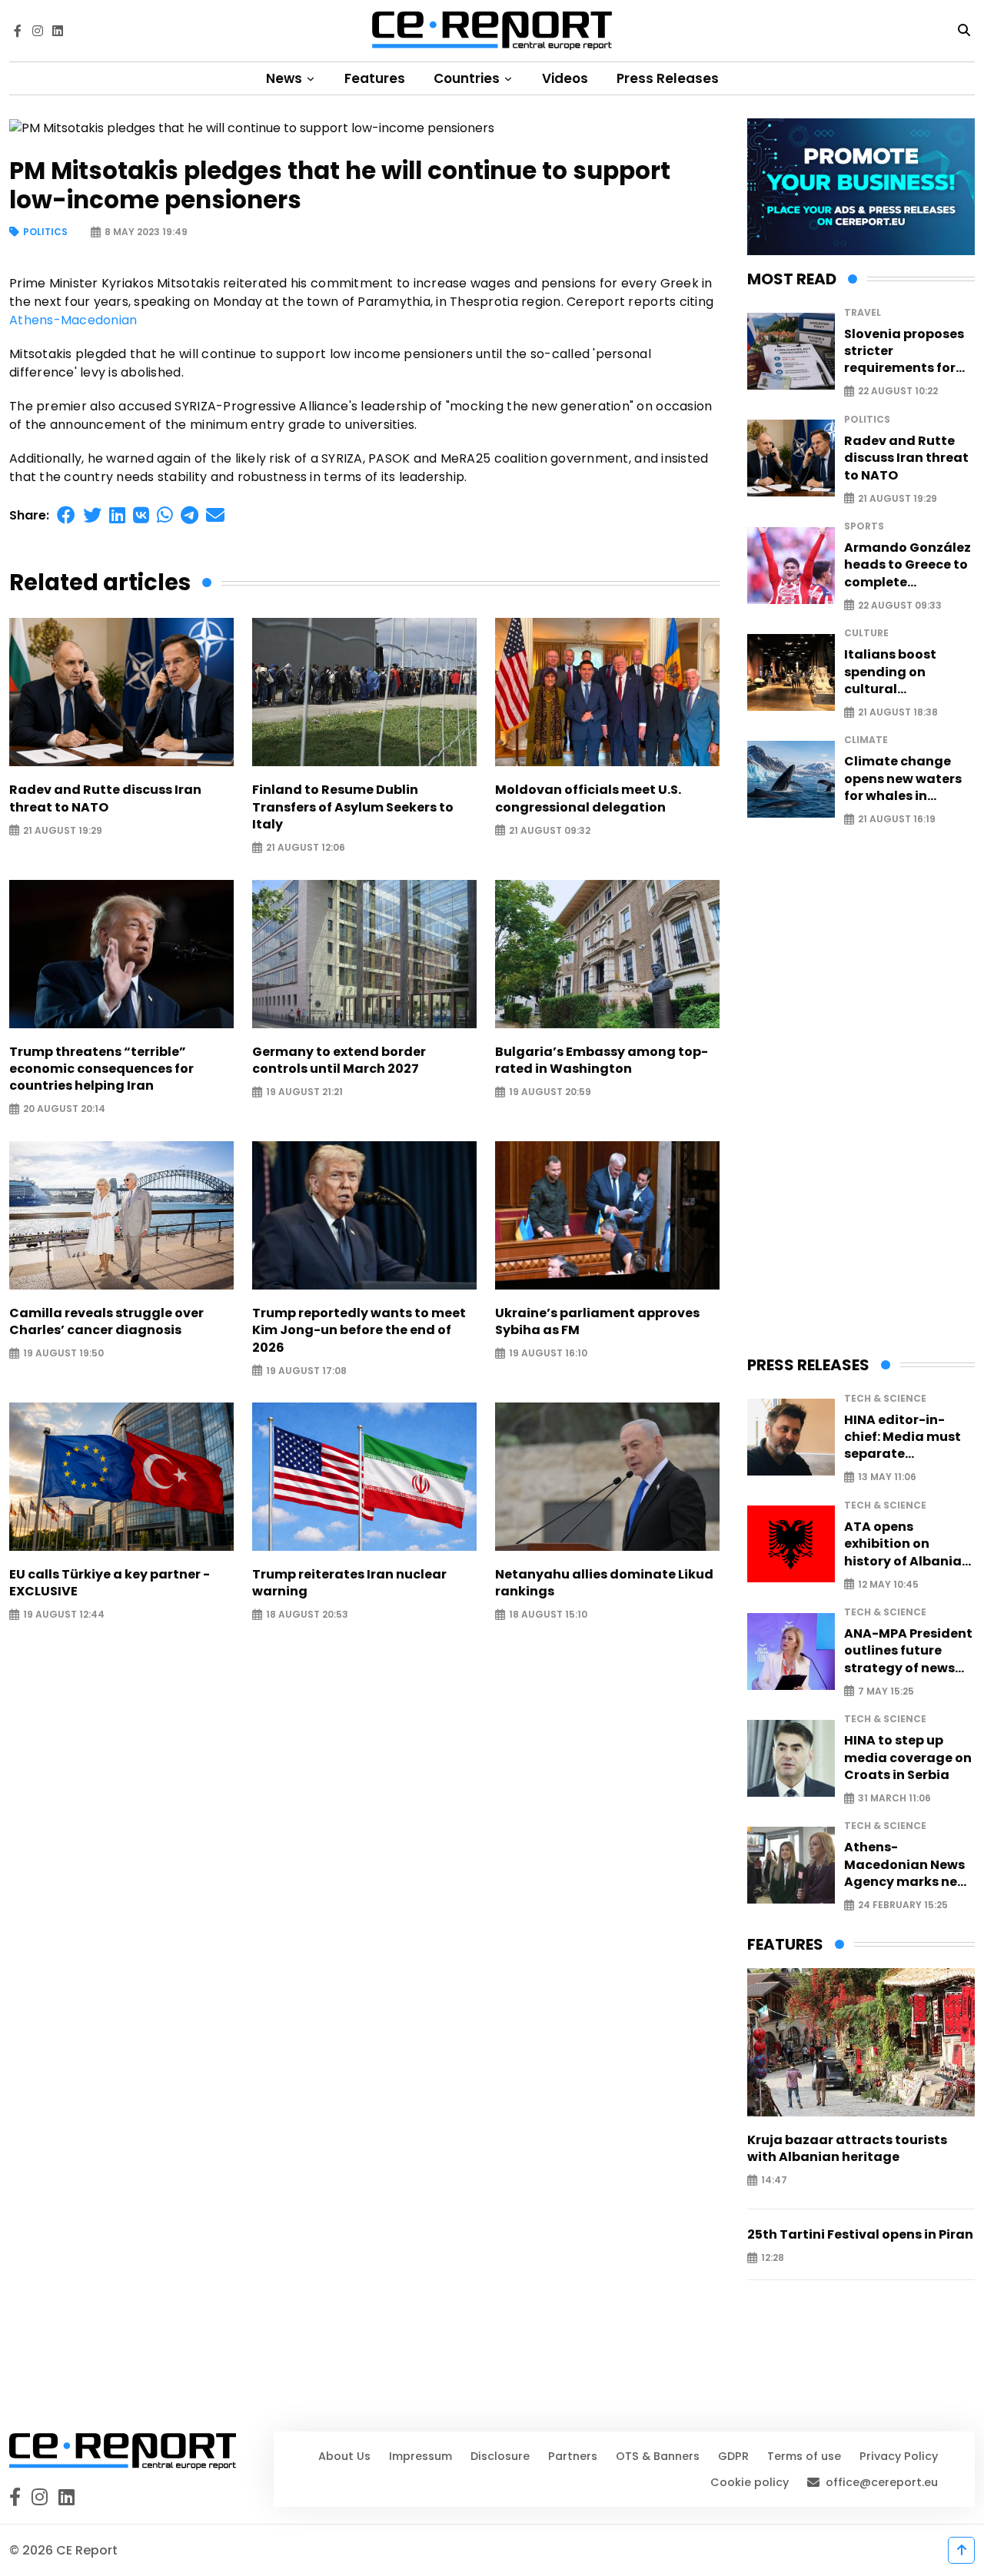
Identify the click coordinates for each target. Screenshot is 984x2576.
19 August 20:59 (550, 1092)
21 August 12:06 (306, 848)
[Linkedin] (58, 31)
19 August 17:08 (306, 1371)
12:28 (773, 2258)
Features (375, 78)
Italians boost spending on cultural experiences (890, 672)
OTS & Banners (658, 2456)
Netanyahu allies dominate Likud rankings (604, 1583)
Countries (468, 78)
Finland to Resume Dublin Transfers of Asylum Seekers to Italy (353, 807)
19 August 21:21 (304, 1092)
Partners (573, 2456)
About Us (344, 2456)
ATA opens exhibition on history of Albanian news (907, 1544)
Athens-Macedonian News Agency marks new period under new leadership (906, 1865)
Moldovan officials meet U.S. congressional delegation (588, 798)
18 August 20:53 (307, 1615)
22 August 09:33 (900, 605)
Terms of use (804, 2456)
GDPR (733, 2456)
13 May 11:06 (887, 1477)
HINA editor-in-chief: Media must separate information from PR (903, 1437)
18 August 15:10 (548, 1615)
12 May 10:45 (888, 1584)
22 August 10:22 (898, 392)
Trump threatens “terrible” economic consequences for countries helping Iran (101, 1069)
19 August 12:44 (64, 1615)
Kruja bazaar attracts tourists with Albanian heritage (847, 2149)
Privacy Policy (899, 2456)
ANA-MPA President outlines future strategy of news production (908, 1651)
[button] (66, 515)
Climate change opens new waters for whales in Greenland (903, 779)
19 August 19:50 (63, 1354)
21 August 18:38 (898, 713)
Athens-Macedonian (73, 320)
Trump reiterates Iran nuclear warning (349, 1583)
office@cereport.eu (882, 2482)
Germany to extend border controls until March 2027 (339, 1061)
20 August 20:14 (64, 1109)
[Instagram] (38, 31)
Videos (565, 78)
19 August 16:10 (548, 1354)
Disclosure (500, 2456)
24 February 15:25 (903, 1905)
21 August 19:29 (63, 830)
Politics (45, 232)
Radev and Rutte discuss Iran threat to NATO (105, 798)
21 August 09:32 (550, 830)
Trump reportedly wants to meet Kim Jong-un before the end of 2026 (359, 1331)
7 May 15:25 (886, 1691)
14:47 (774, 2181)
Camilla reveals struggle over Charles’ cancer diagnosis (106, 1322)
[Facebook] (18, 31)
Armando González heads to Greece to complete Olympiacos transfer (908, 565)
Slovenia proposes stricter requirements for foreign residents (904, 352)
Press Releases (668, 78)
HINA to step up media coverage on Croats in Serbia (908, 1758)
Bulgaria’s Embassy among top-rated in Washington (602, 1061)
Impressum (421, 2456)
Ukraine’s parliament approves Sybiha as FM (597, 1322)
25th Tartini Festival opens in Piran (860, 2235)
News (286, 78)
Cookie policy (750, 2482)
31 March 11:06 (894, 1799)
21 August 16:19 (897, 820)
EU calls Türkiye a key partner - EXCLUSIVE (110, 1583)
